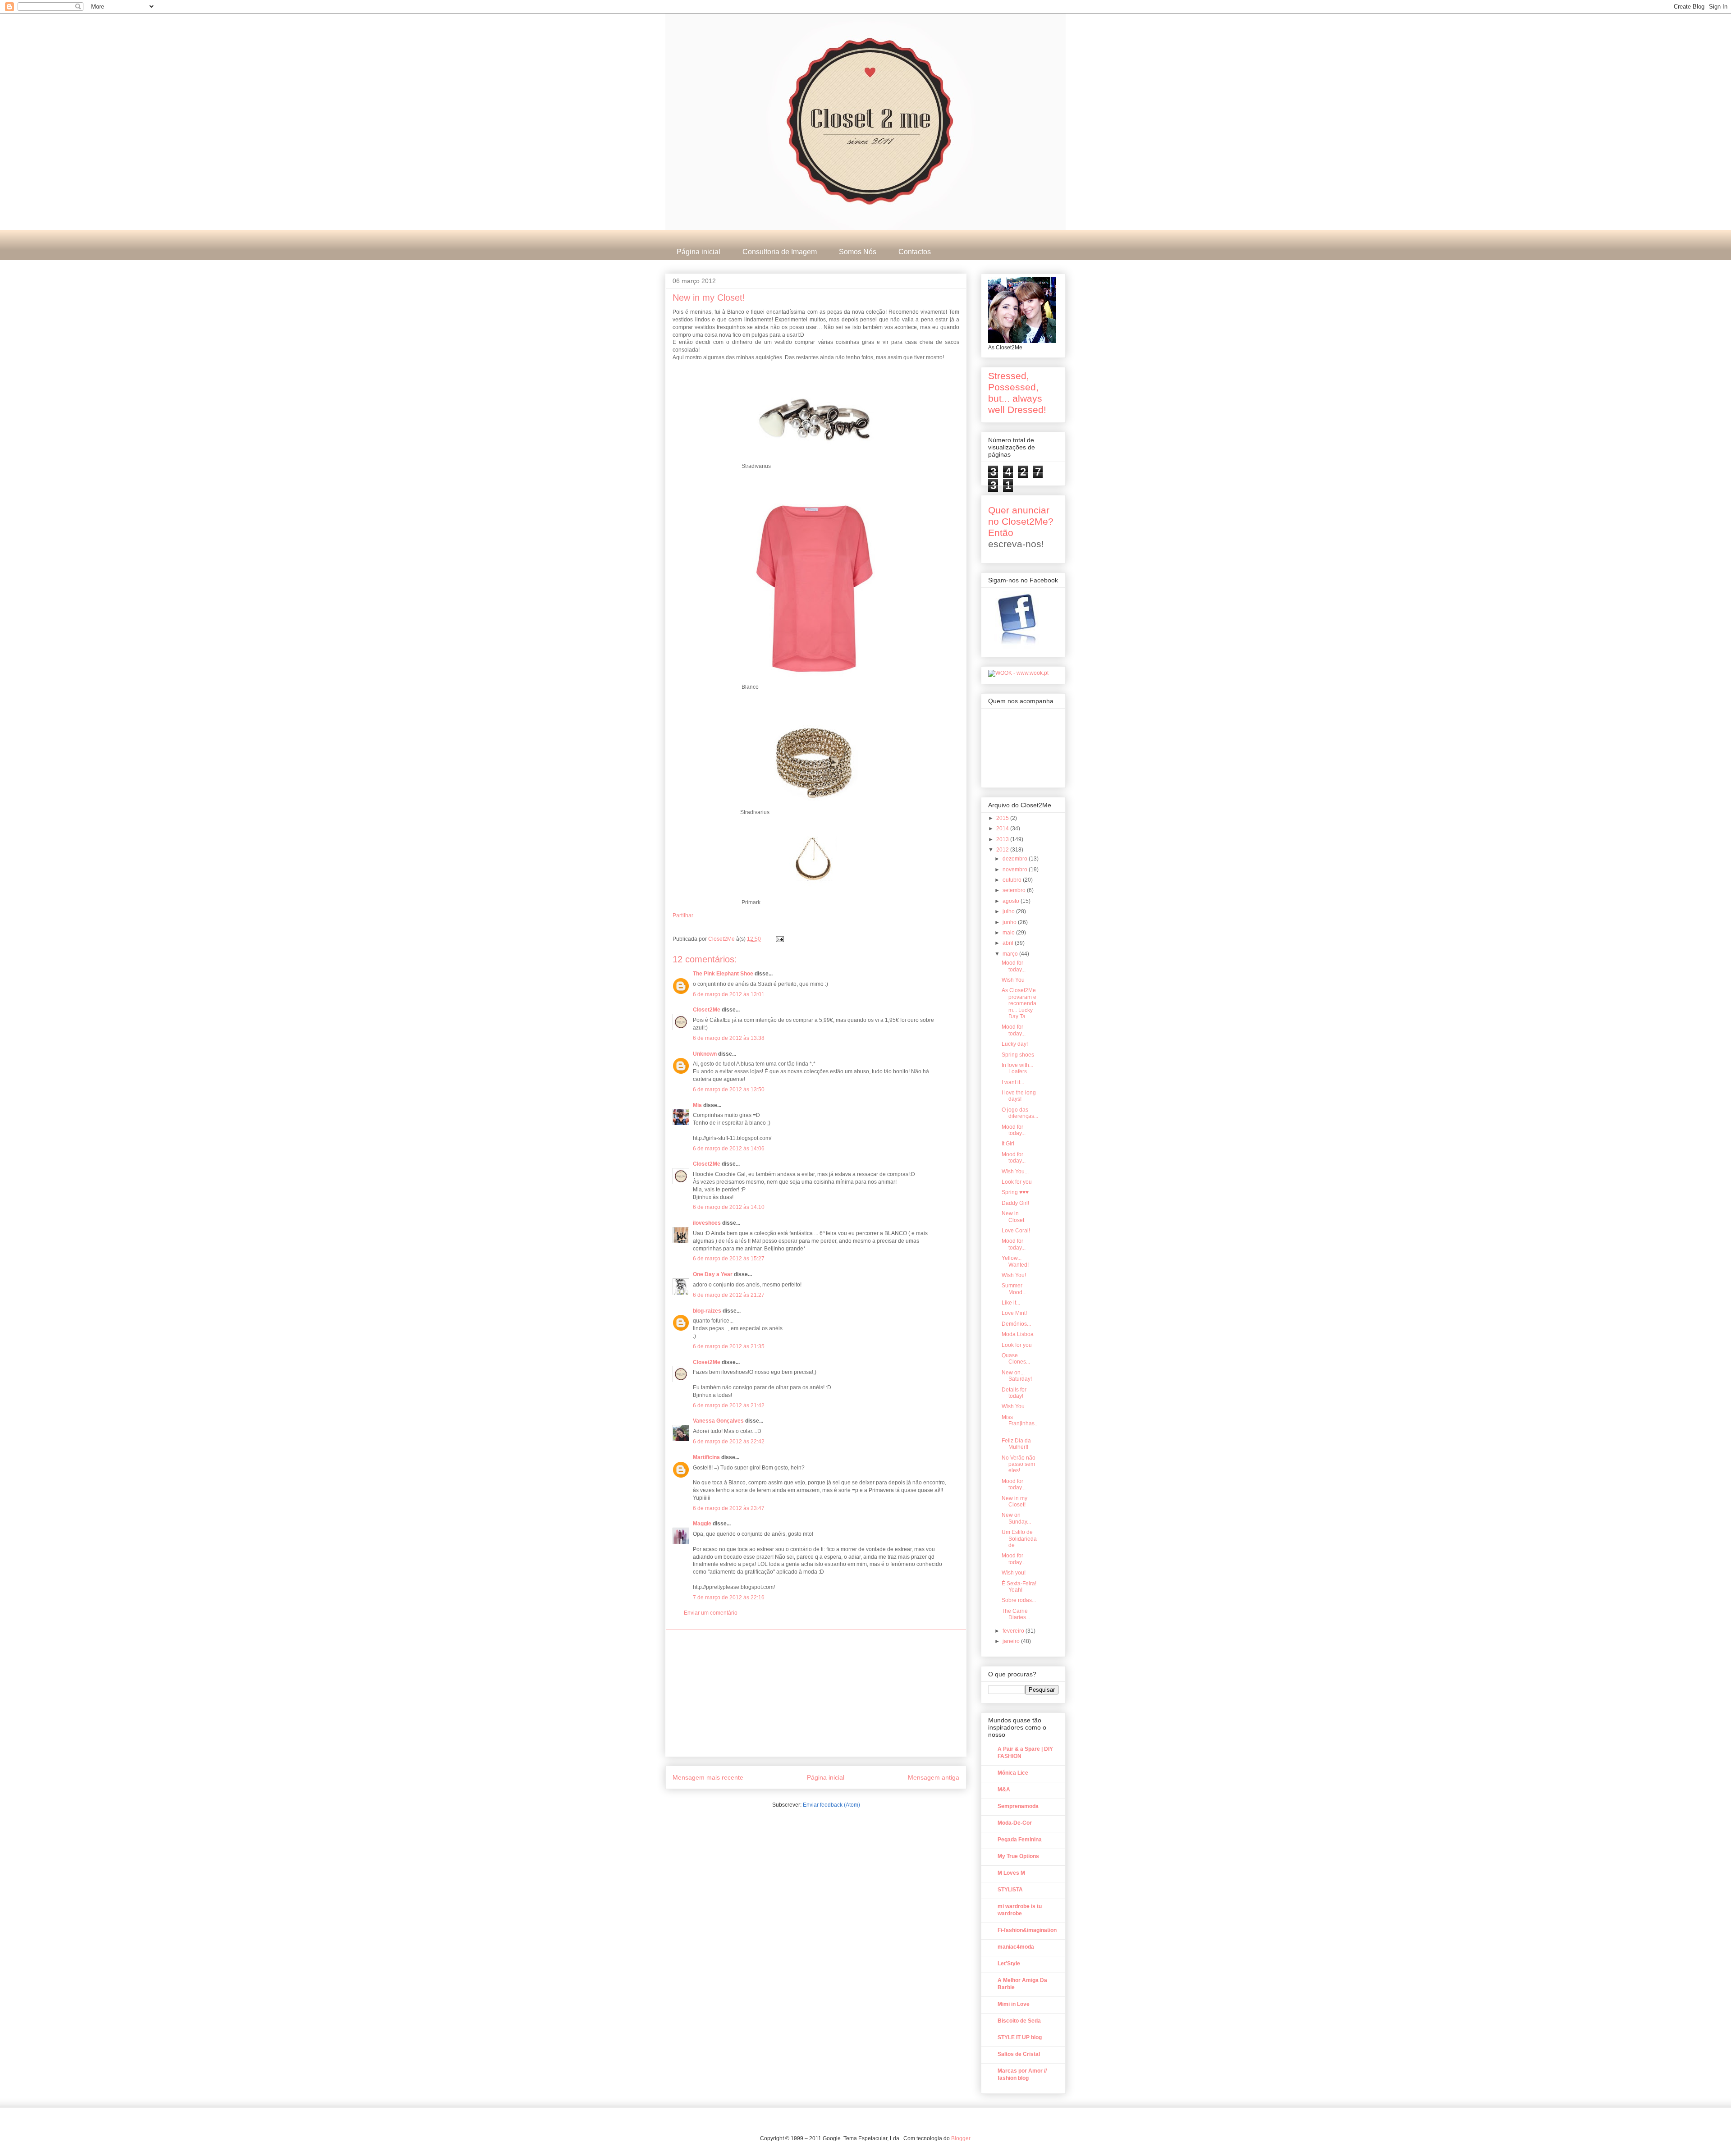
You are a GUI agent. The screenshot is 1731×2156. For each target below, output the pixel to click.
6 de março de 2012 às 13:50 (729, 1089)
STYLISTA (1010, 1890)
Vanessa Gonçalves (718, 1421)
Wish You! (1014, 1275)
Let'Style (1009, 1964)
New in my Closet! (1014, 1501)
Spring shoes (1018, 1055)
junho (1010, 922)
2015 (1003, 818)
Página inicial (698, 252)
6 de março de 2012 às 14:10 (729, 1207)
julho (1009, 911)
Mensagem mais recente (708, 1777)
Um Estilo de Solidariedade (1019, 1539)
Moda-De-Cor (1015, 1823)
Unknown (705, 1054)
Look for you (1017, 1182)
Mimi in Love (1014, 2004)
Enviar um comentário (711, 1613)
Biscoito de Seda (1019, 2021)
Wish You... (1015, 1172)
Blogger (961, 2138)
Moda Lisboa (1018, 1334)
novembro (1016, 870)
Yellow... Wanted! (1015, 1261)
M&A (1004, 1790)
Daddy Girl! (1015, 1203)
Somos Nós (858, 252)
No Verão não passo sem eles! (1019, 1464)
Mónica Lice (1013, 1773)
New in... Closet (1013, 1217)
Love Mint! (1014, 1313)
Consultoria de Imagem (780, 252)
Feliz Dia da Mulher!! (1016, 1444)
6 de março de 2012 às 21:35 (729, 1346)
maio (1009, 933)
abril (1009, 943)
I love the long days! (1019, 1096)
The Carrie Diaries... (1016, 1614)
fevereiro (1014, 1631)
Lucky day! (1015, 1044)
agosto (1012, 901)
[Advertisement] (816, 1693)
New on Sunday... (1016, 1518)
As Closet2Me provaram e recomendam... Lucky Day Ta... (1019, 1003)
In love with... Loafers (1017, 1068)
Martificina (706, 1457)
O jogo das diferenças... (1020, 1113)
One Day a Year (713, 1274)
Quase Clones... (1016, 1359)
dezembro (1016, 859)
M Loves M (1011, 1873)
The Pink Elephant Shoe (723, 974)
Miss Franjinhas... (1019, 1424)
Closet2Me (722, 939)
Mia (697, 1105)
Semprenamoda (1018, 1806)
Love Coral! (1016, 1231)
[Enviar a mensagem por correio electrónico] (779, 939)
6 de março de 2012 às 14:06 (729, 1149)
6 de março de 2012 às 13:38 (729, 1038)
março (1011, 954)
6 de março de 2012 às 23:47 (729, 1508)
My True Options (1018, 1856)
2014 (1003, 829)
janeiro (1012, 1641)
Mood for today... (1014, 966)
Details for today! (1014, 1393)
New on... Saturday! (1017, 1376)
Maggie (702, 1524)
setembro (1015, 890)
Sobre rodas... (1019, 1600)
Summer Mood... (1014, 1289)
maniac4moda (1016, 1947)
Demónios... (1016, 1324)
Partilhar (683, 915)
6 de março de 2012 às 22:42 (729, 1442)
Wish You (1013, 980)
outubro (1013, 880)
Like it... (1011, 1303)
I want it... (1013, 1082)
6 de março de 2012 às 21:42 (729, 1405)
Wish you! (1014, 1573)
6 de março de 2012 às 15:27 (729, 1259)
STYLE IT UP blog (1020, 2037)
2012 (1003, 850)
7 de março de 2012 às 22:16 (729, 1598)
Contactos (915, 252)
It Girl (1008, 1144)
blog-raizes (707, 1311)
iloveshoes (707, 1223)
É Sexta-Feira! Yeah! (1019, 1587)
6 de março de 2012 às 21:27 (729, 1295)
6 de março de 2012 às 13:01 (729, 994)
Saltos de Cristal (1019, 2054)
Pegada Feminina (1020, 1840)
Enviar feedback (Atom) (831, 1805)
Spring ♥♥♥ (1015, 1192)
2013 (1003, 839)
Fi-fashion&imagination (1027, 1930)
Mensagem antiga (934, 1777)
